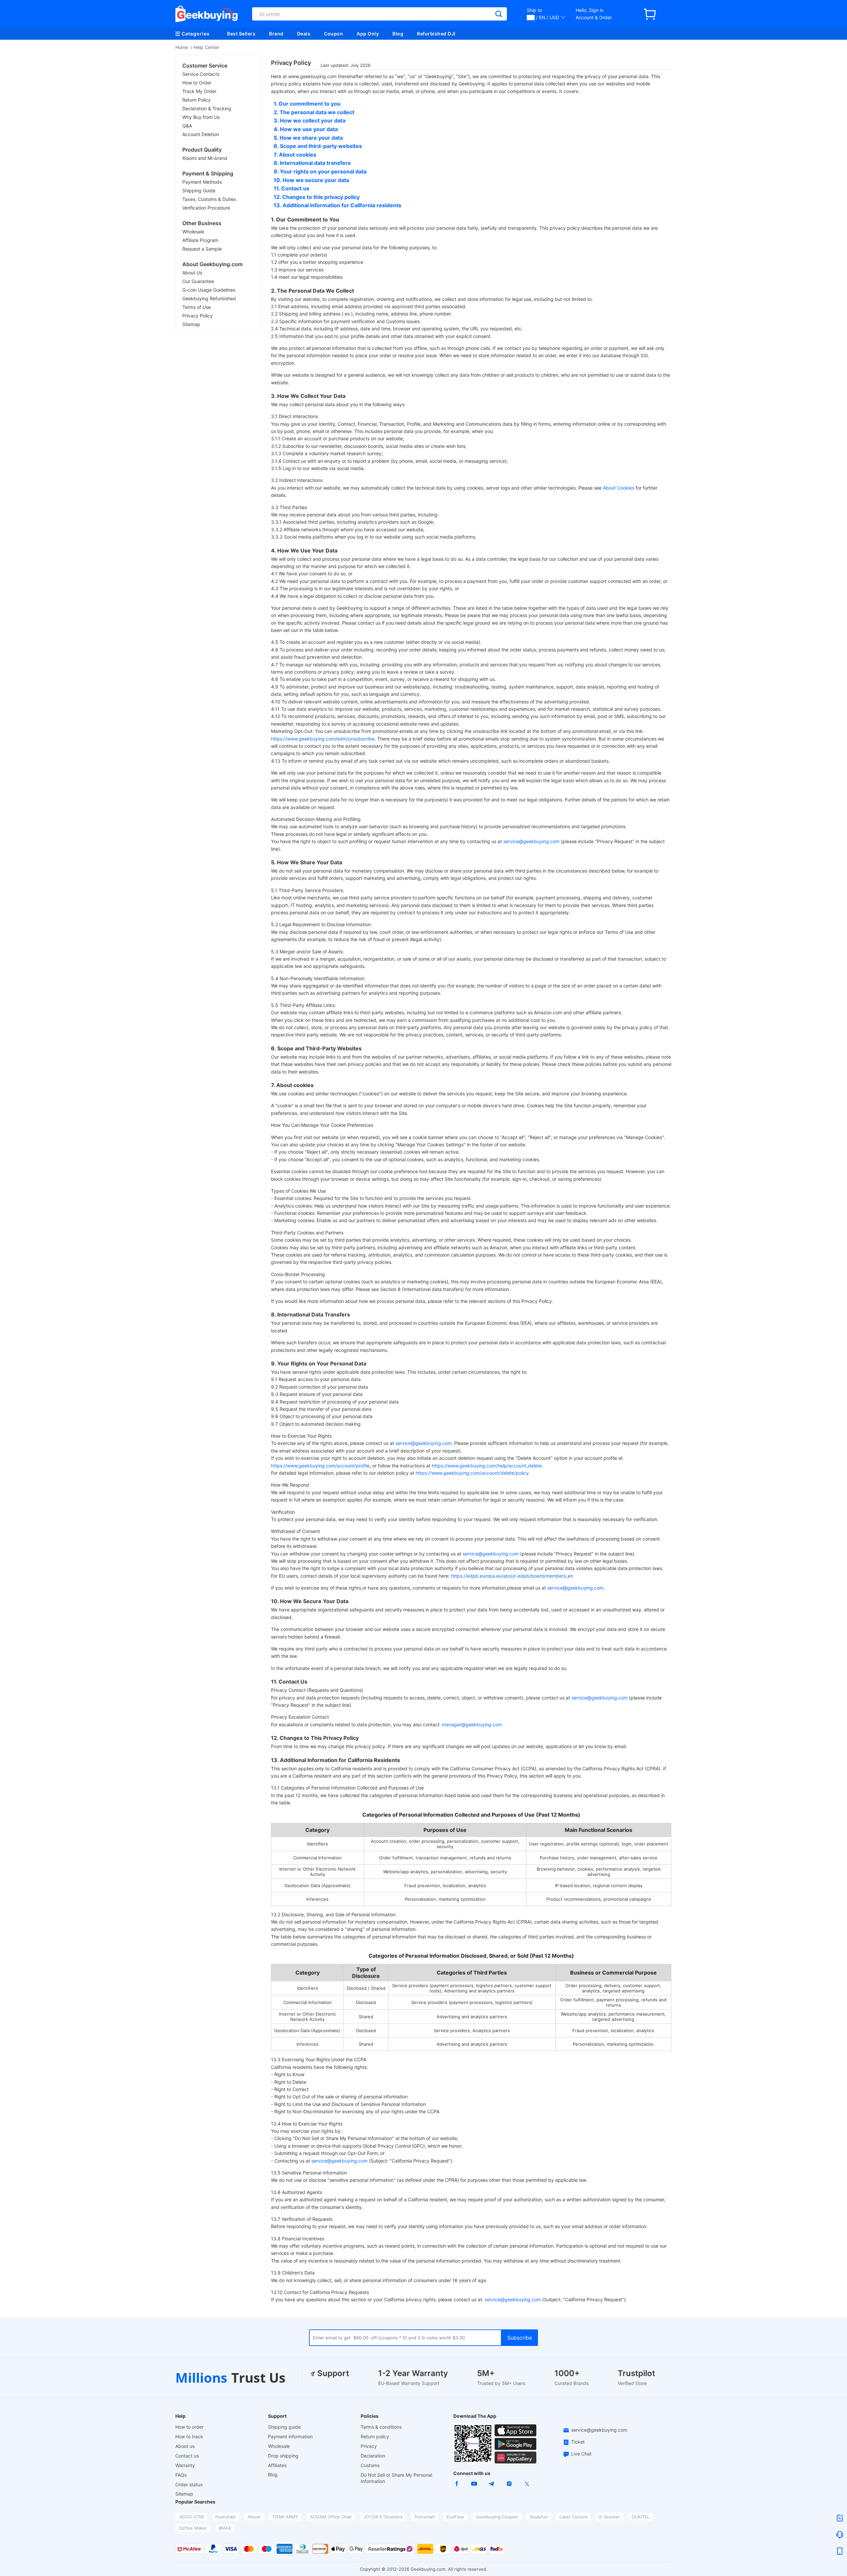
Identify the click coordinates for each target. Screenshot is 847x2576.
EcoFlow (455, 2517)
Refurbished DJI (436, 34)
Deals (304, 34)
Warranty (185, 2465)
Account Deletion (201, 134)
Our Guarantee (198, 281)
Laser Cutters (574, 2517)
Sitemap (191, 324)
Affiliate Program (200, 240)
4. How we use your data (306, 129)
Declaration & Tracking (207, 108)
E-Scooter (610, 2517)
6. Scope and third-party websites (318, 146)
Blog (398, 34)
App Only (368, 34)
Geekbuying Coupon (497, 2517)
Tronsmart (425, 2517)
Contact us (187, 2456)
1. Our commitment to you (307, 104)
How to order (189, 2427)
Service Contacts (201, 74)
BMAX (225, 2528)
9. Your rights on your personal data (320, 171)
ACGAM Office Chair (331, 2517)
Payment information (290, 2436)
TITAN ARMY (285, 2517)
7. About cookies (295, 155)
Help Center (206, 47)
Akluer (254, 2517)
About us (185, 2446)
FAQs (181, 2475)
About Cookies (619, 488)
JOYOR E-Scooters (383, 2517)
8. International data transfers (312, 163)
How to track (189, 2436)
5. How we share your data (308, 138)
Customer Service (205, 66)
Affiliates (277, 2465)
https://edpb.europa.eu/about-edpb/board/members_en (512, 1576)
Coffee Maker (193, 2528)
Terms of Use (197, 307)
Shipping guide (284, 2427)
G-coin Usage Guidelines (209, 290)
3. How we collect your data (310, 120)
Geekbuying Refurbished (209, 298)
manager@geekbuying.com (472, 1724)
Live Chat (581, 2454)
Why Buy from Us (201, 117)
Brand (276, 34)
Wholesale (193, 232)
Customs (370, 2465)
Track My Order (199, 91)
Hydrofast (226, 2517)
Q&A (187, 126)
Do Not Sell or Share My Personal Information (396, 2478)
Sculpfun (539, 2517)
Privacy (369, 2446)
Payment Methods (202, 182)
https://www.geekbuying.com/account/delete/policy (472, 1473)
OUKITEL (641, 2517)
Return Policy (197, 100)
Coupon (334, 34)
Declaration (373, 2456)
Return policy (375, 2436)
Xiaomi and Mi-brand (205, 158)
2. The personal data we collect (314, 112)
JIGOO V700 (191, 2517)
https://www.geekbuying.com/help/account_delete (487, 1466)
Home (182, 47)
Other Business (202, 223)
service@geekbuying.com (531, 841)
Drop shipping (283, 2456)
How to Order (197, 83)
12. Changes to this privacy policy (317, 197)
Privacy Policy (198, 316)
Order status (189, 2484)
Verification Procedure (206, 208)
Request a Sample (202, 249)
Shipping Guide (199, 191)
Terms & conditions (381, 2427)
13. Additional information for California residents (337, 205)
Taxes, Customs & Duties (209, 199)
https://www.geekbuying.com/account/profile (320, 1466)
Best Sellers (241, 34)
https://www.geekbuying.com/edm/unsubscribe (323, 739)
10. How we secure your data (311, 180)
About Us (192, 273)
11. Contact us (291, 188)
